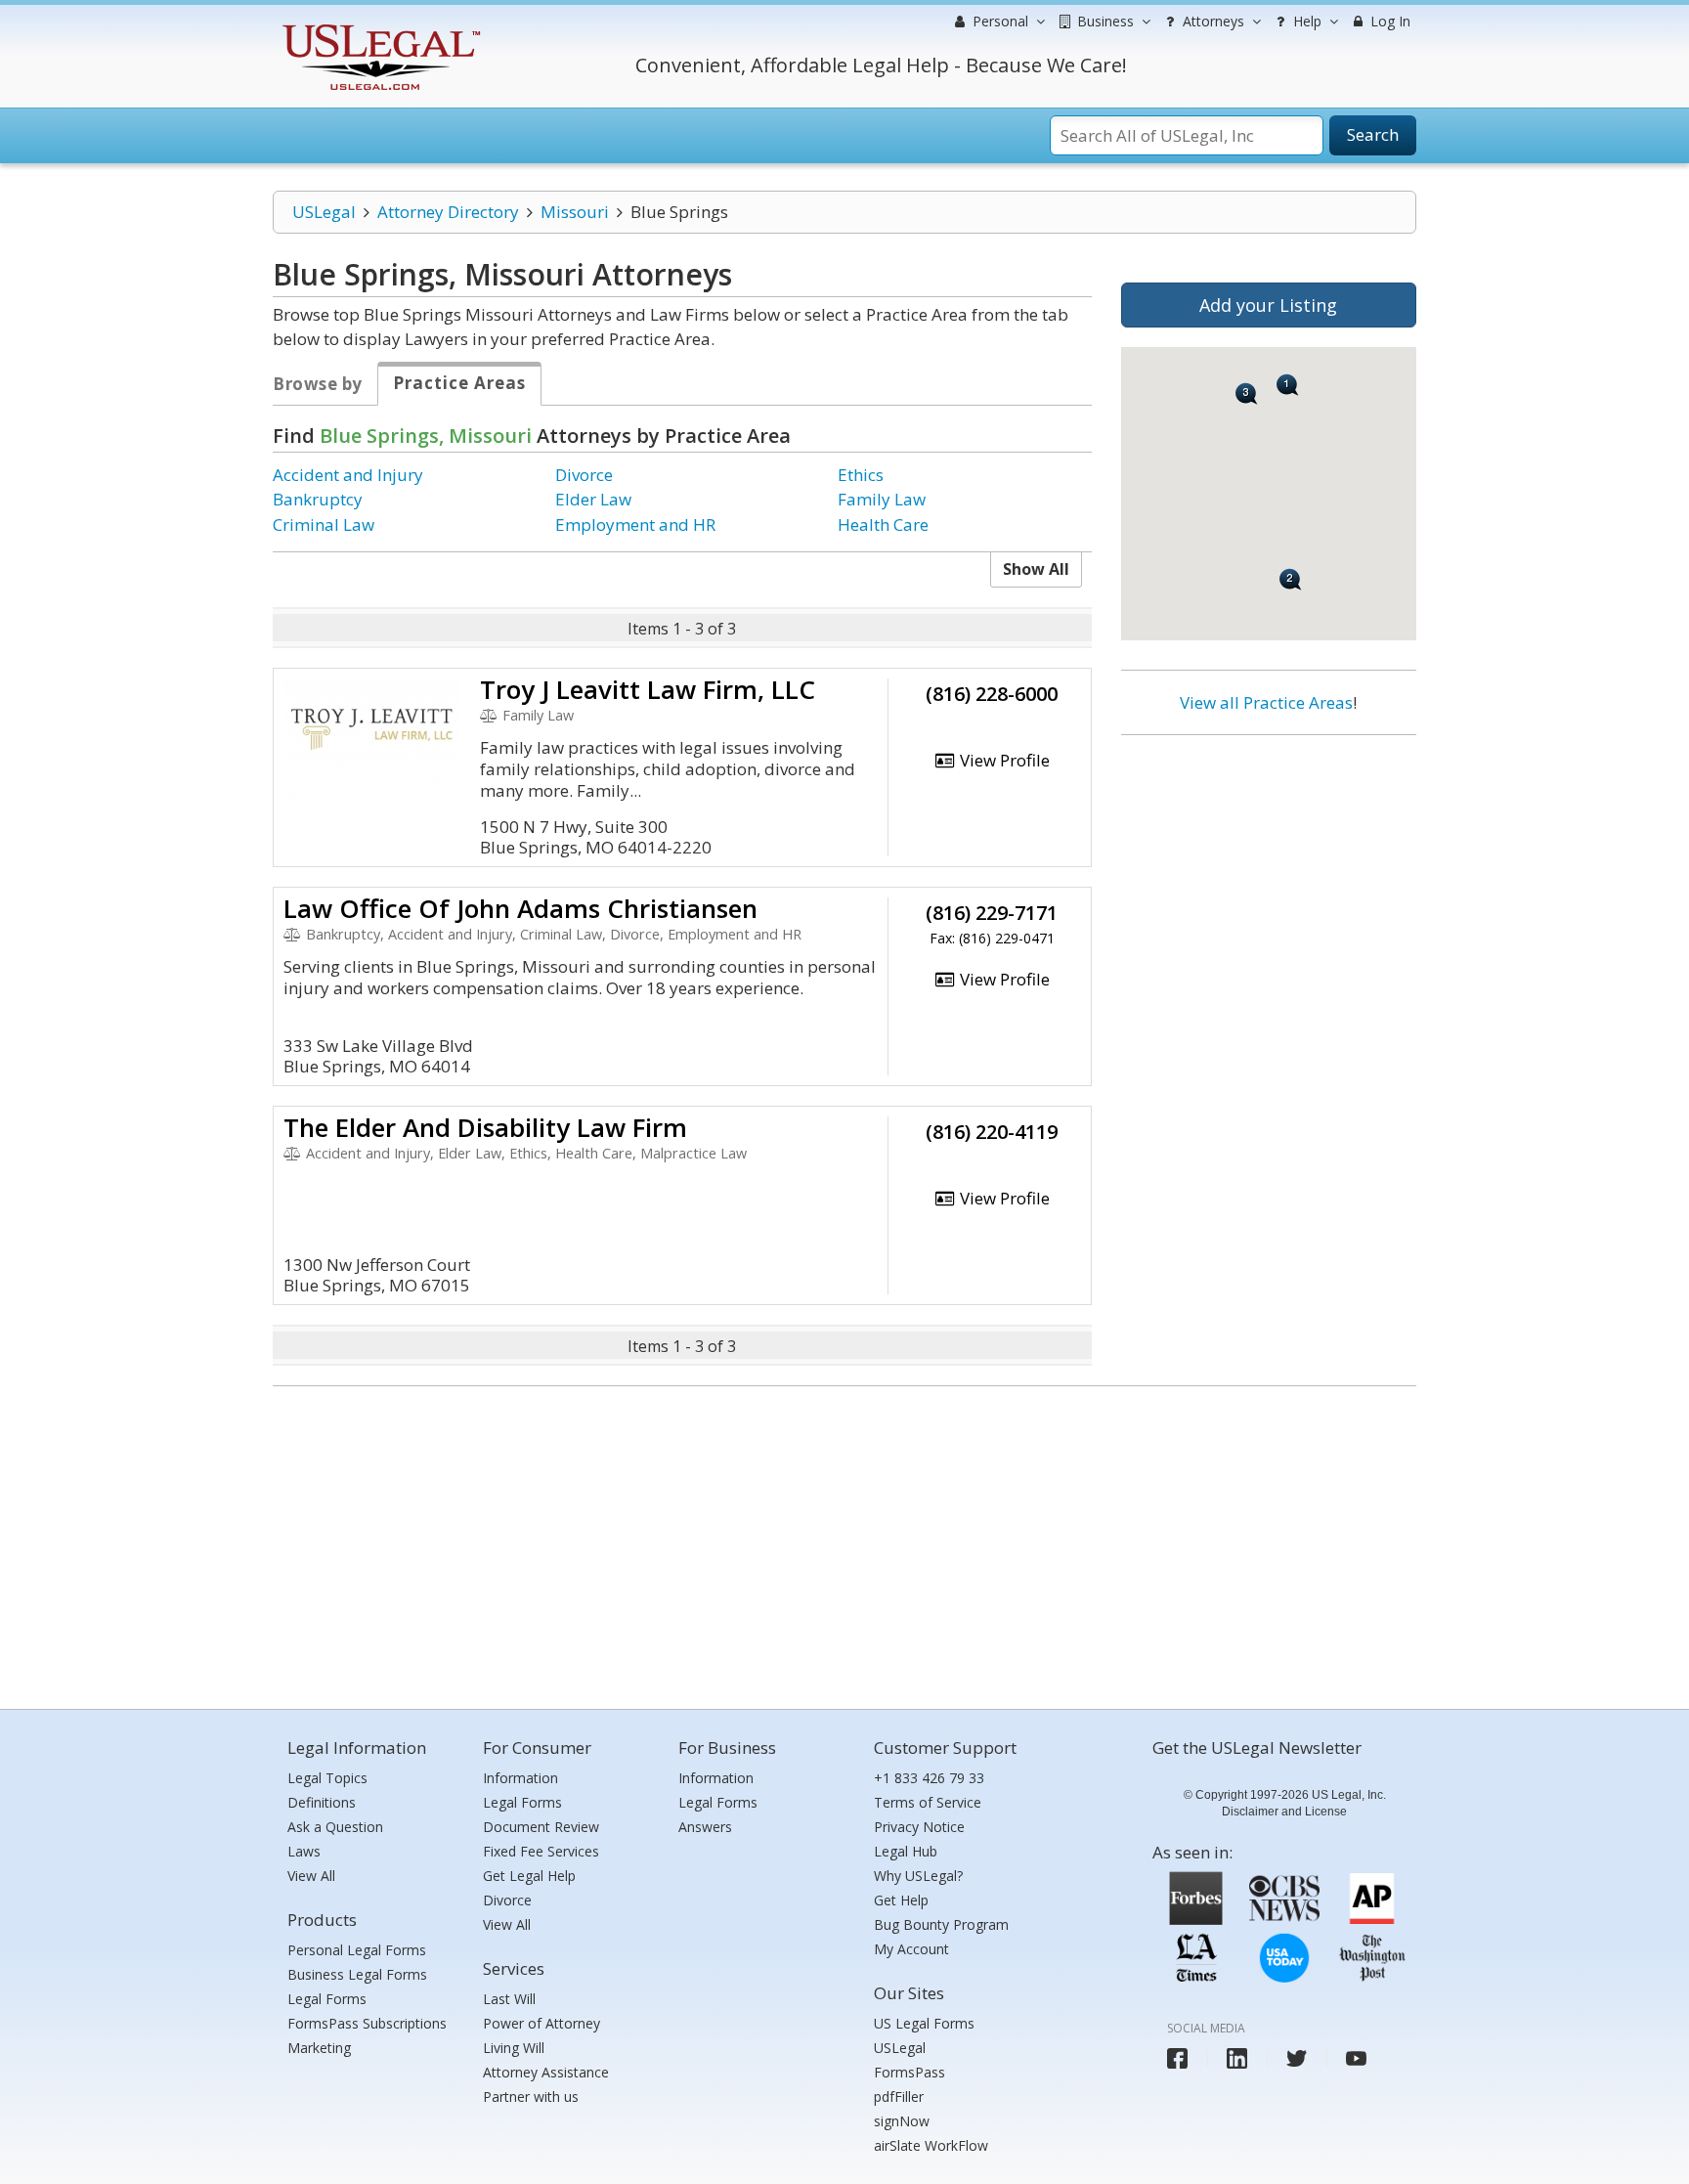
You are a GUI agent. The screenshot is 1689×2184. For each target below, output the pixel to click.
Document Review (541, 1827)
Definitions (322, 1802)
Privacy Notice (919, 1827)
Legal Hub (906, 1851)
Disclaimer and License (1284, 1812)
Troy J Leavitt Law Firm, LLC (648, 689)
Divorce (584, 475)
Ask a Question (335, 1827)
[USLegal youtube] (1356, 2058)
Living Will (514, 2048)
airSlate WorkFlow (931, 2145)
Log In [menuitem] (1388, 21)
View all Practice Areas (1266, 702)
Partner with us (531, 2097)
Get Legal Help (529, 1876)
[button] (1291, 579)
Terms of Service (928, 1802)
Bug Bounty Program (941, 1924)
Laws (304, 1851)
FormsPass (909, 2072)
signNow (902, 2121)
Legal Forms (327, 1999)
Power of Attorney (541, 2023)
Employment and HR (635, 524)
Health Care (883, 524)
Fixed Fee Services (541, 1851)
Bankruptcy (318, 499)
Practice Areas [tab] (459, 383)
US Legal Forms (924, 2023)
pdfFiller (899, 2097)
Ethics (861, 475)
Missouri (575, 212)
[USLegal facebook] (1177, 2058)
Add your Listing (1268, 305)
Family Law (882, 499)
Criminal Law (324, 524)
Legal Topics (327, 1778)
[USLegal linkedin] (1237, 2058)
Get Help (901, 1900)
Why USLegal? (918, 1876)
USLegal (324, 212)
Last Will (509, 1999)
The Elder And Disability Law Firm (485, 1127)
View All (311, 1876)
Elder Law (593, 499)
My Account (911, 1949)
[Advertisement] (1269, 877)
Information (520, 1778)
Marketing (319, 2048)
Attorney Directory (448, 212)
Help (1305, 21)
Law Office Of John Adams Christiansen (520, 908)
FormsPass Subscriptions (367, 2023)
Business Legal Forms (357, 1974)
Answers (705, 1827)
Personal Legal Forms (357, 1950)
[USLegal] (379, 27)
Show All (1036, 569)
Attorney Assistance (546, 2072)
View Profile (1003, 760)
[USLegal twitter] (1297, 2058)
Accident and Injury (348, 475)
